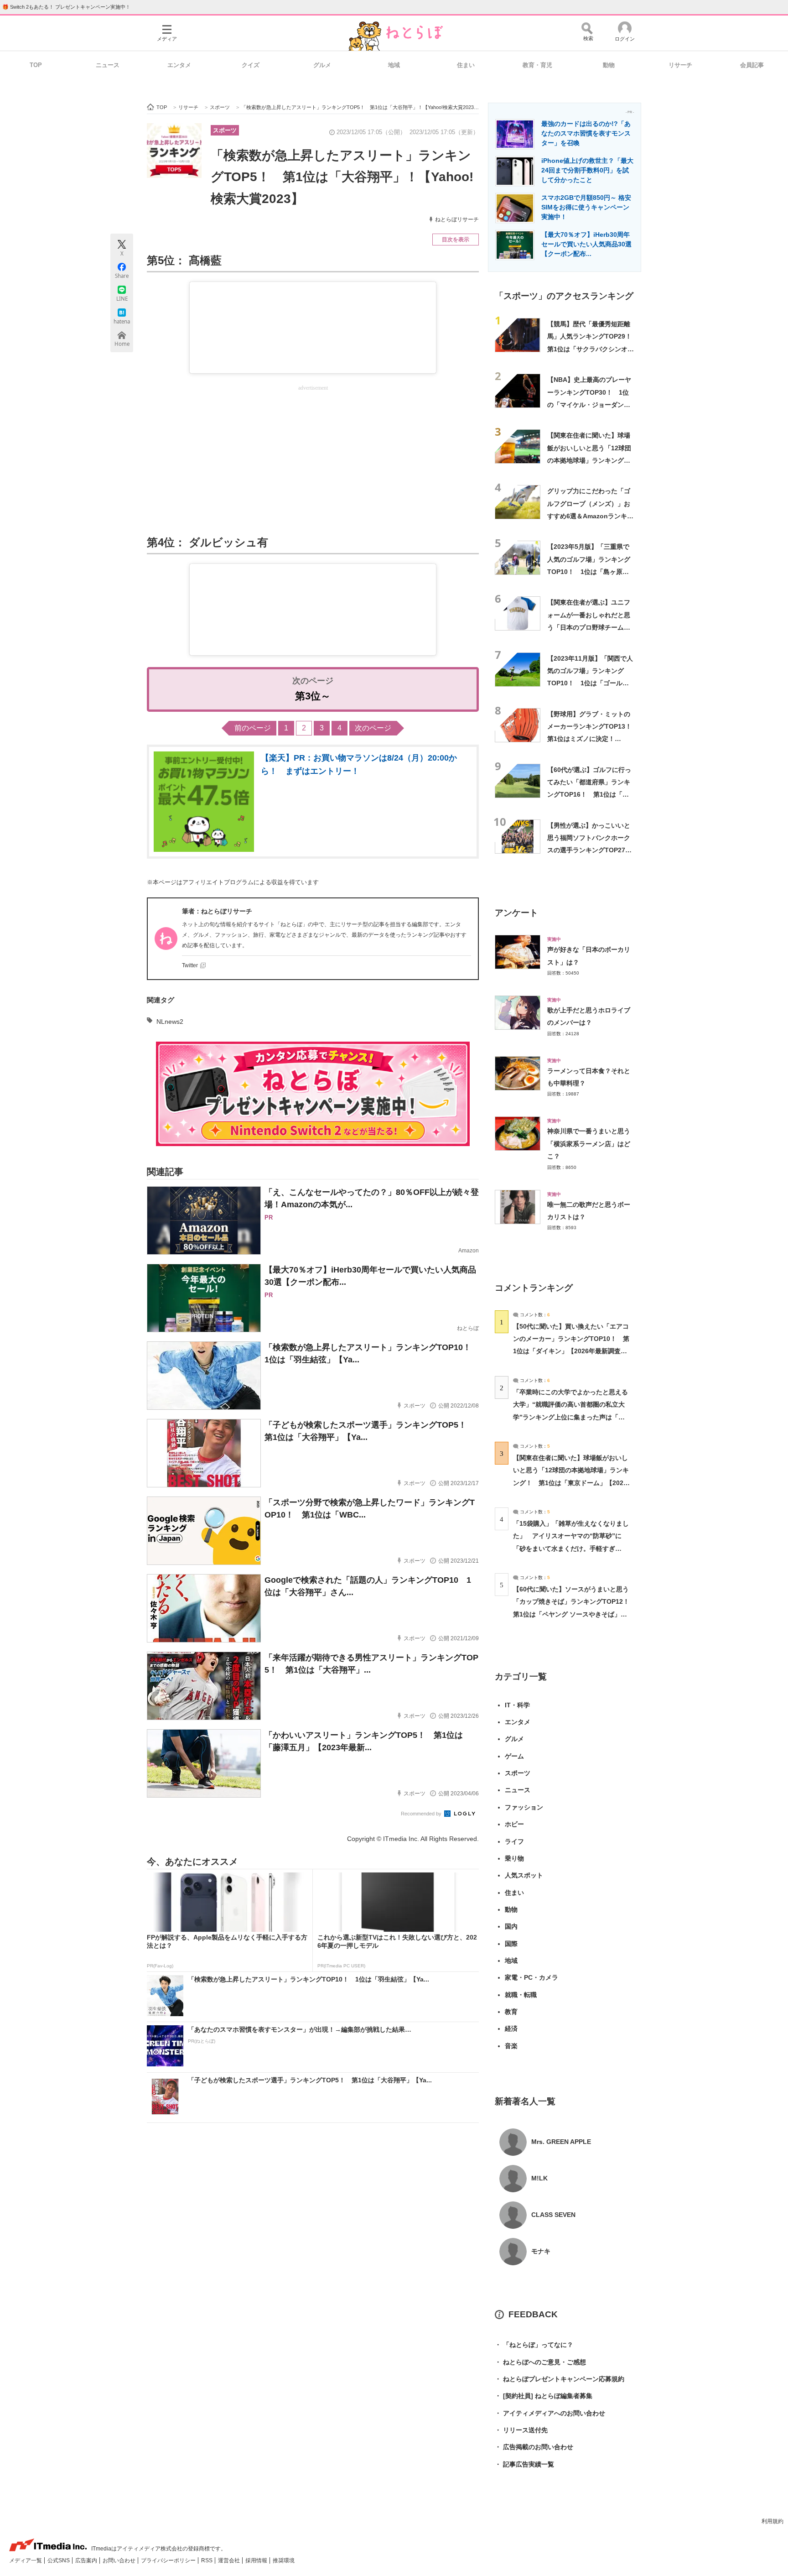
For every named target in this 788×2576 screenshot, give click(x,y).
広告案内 (87, 2560)
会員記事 (752, 65)
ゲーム (514, 1756)
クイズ (251, 65)
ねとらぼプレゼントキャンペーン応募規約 (560, 2379)
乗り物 (514, 1858)
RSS (207, 2560)
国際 (511, 1944)
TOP (36, 65)
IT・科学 (517, 1705)
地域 (394, 65)
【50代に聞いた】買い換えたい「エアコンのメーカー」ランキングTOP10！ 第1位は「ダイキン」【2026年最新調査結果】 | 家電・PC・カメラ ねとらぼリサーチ (571, 1351)
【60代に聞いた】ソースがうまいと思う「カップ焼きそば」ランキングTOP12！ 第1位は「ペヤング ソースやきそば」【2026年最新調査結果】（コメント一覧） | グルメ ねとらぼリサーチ (574, 1614)
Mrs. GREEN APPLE (561, 2142)
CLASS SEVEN (553, 2215)
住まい (466, 65)
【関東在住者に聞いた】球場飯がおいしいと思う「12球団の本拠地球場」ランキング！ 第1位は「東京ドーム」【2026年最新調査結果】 (592, 460)
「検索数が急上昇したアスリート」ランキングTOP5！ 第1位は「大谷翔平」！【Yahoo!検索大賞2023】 (342, 177)
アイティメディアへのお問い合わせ (550, 2413)
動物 (609, 65)
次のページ (373, 728)
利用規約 (772, 2521)
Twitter (190, 965)
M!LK (539, 2178)
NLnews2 (170, 1022)
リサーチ (680, 65)
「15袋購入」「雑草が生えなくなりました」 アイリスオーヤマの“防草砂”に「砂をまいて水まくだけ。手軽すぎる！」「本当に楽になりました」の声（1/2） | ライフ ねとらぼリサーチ (571, 1548)
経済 (511, 2028)
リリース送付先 (521, 2430)
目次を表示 (456, 240)
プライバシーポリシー (169, 2560)
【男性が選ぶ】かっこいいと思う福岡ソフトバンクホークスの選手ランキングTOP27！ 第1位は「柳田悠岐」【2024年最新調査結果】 (593, 850)
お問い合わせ (120, 2560)
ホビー (514, 1824)
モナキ (541, 2251)
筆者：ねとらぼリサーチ (217, 911)
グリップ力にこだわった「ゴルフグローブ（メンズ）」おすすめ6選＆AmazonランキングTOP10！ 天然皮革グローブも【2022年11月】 (590, 516)
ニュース (108, 65)
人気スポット (524, 1875)
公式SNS (59, 2560)
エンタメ (179, 65)
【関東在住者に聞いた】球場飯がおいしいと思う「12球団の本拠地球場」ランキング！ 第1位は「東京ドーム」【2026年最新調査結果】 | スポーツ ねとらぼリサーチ (571, 1483)
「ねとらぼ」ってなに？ (534, 2345)
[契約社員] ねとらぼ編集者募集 (544, 2396)
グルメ (322, 65)
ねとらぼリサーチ (457, 219)
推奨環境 (284, 2560)
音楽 (511, 2046)
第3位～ (313, 696)
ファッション (524, 1807)
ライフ (514, 1841)
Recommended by (422, 1814)
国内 (511, 1926)
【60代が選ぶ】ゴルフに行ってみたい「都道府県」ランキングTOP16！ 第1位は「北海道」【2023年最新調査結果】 (589, 795)
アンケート (516, 913)
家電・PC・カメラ (531, 1977)
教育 (511, 2012)
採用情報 (257, 2560)
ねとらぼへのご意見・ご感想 (540, 2362)
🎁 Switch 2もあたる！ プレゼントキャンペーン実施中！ (66, 7)
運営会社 (230, 2560)
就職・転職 (521, 1995)
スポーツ (225, 130)
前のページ (253, 728)
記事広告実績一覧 (524, 2464)
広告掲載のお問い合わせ (534, 2447)
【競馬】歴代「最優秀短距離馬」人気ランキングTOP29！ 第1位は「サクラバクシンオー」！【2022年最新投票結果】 (593, 349)
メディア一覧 (26, 2560)
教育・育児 (537, 65)
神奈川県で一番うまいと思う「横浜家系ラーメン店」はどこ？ (589, 1144)
